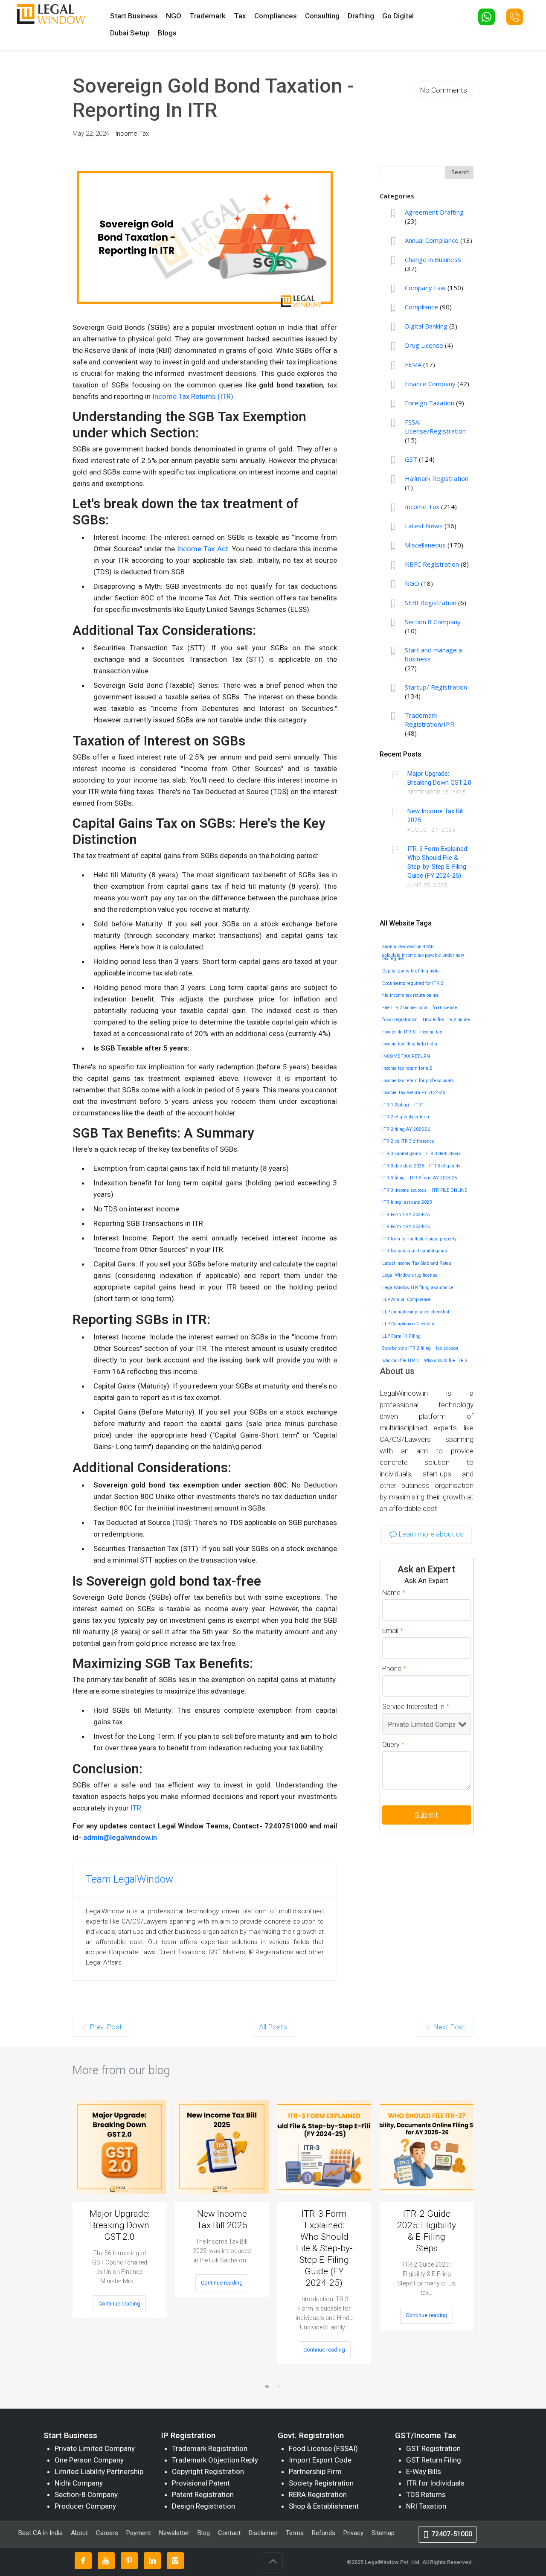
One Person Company (89, 2460)
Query (393, 1745)
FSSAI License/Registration (435, 426)
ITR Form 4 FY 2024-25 (406, 1227)
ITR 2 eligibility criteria (406, 1117)
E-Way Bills (424, 2471)
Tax (240, 16)
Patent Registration (203, 2494)
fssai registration (400, 1020)
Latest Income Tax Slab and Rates (417, 1263)
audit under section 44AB (408, 947)
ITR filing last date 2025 (407, 1202)
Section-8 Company (86, 2494)
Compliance (421, 307)
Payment (139, 2533)
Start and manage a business (433, 654)
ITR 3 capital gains (402, 1154)
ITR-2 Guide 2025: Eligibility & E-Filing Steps (427, 2231)
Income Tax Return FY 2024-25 (414, 1093)
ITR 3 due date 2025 (403, 1166)
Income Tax (132, 134)
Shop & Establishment (324, 2506)
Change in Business (433, 259)
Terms (295, 2533)
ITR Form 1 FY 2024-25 (406, 1215)
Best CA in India (41, 2533)
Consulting (322, 16)
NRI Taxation (426, 2506)
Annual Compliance (432, 240)
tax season (447, 1348)
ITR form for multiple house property (419, 1239)
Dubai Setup (130, 33)
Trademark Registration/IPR (430, 720)
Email (393, 1631)
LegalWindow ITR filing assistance (418, 1288)
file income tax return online (411, 995)
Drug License (424, 345)
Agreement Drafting (434, 212)
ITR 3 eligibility (445, 1166)
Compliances (276, 16)
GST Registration (433, 2448)
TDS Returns (426, 2494)
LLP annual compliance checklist (416, 1312)
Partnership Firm (315, 2471)
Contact (229, 2533)
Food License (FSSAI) (323, 2448)
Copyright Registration (208, 2471)
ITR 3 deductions (443, 1154)
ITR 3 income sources (404, 1190)
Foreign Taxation (430, 403)
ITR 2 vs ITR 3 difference (408, 1141)
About (80, 2533)
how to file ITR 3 (399, 1032)
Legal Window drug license (410, 1275)
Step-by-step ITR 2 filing (407, 1348)
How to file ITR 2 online (446, 1020)
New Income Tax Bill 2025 (436, 816)
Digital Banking (426, 326)
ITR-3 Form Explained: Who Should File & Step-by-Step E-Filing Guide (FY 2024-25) (438, 862)
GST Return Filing (434, 2460)
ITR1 (419, 1105)
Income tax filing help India (410, 1044)
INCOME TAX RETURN (406, 1057)
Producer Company (85, 2506)
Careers (107, 2533)
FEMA (413, 364)
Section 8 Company (433, 622)
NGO (174, 16)
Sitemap (383, 2533)
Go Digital (398, 16)
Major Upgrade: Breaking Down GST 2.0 (439, 778)
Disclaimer (263, 2533)
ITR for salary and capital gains (415, 1251)
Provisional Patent (201, 2483)
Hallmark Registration (437, 478)
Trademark (208, 16)
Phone (394, 1669)
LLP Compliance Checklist (409, 1324)
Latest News (424, 526)
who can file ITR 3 (401, 1361)
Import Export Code (320, 2460)
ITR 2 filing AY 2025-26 (406, 1129)
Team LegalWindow (129, 1879)
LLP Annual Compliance (407, 1300)
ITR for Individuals (435, 2483)
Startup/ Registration (436, 687)
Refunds (324, 2533)
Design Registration (203, 2506)
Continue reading (119, 2304)
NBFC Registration (432, 564)
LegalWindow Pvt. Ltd (392, 2562)
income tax (431, 1032)
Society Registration (321, 2483)
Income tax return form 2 (407, 1068)
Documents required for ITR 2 (413, 984)
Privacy (353, 2533)
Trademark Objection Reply (215, 2460)
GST (411, 459)
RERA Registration (318, 2494)
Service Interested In (416, 1707)
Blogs (167, 33)
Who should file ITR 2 (446, 1361)
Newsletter (174, 2533)
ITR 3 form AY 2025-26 (433, 1178)
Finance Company (430, 384)
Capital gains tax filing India (411, 971)
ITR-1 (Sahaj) (396, 1105)
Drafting (361, 16)
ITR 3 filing (394, 1178)
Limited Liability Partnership (99, 2471)
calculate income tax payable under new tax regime (423, 957)
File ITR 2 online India (405, 1008)
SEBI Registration (431, 603)
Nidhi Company (79, 2483)
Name (394, 1593)
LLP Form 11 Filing (401, 1336)
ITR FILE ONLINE (449, 1190)
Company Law (425, 288)
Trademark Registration (210, 2448)
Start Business (134, 16)
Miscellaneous (425, 545)
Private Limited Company (95, 2448)
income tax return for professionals (418, 1081)
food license (445, 1008)
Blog (204, 2533)
